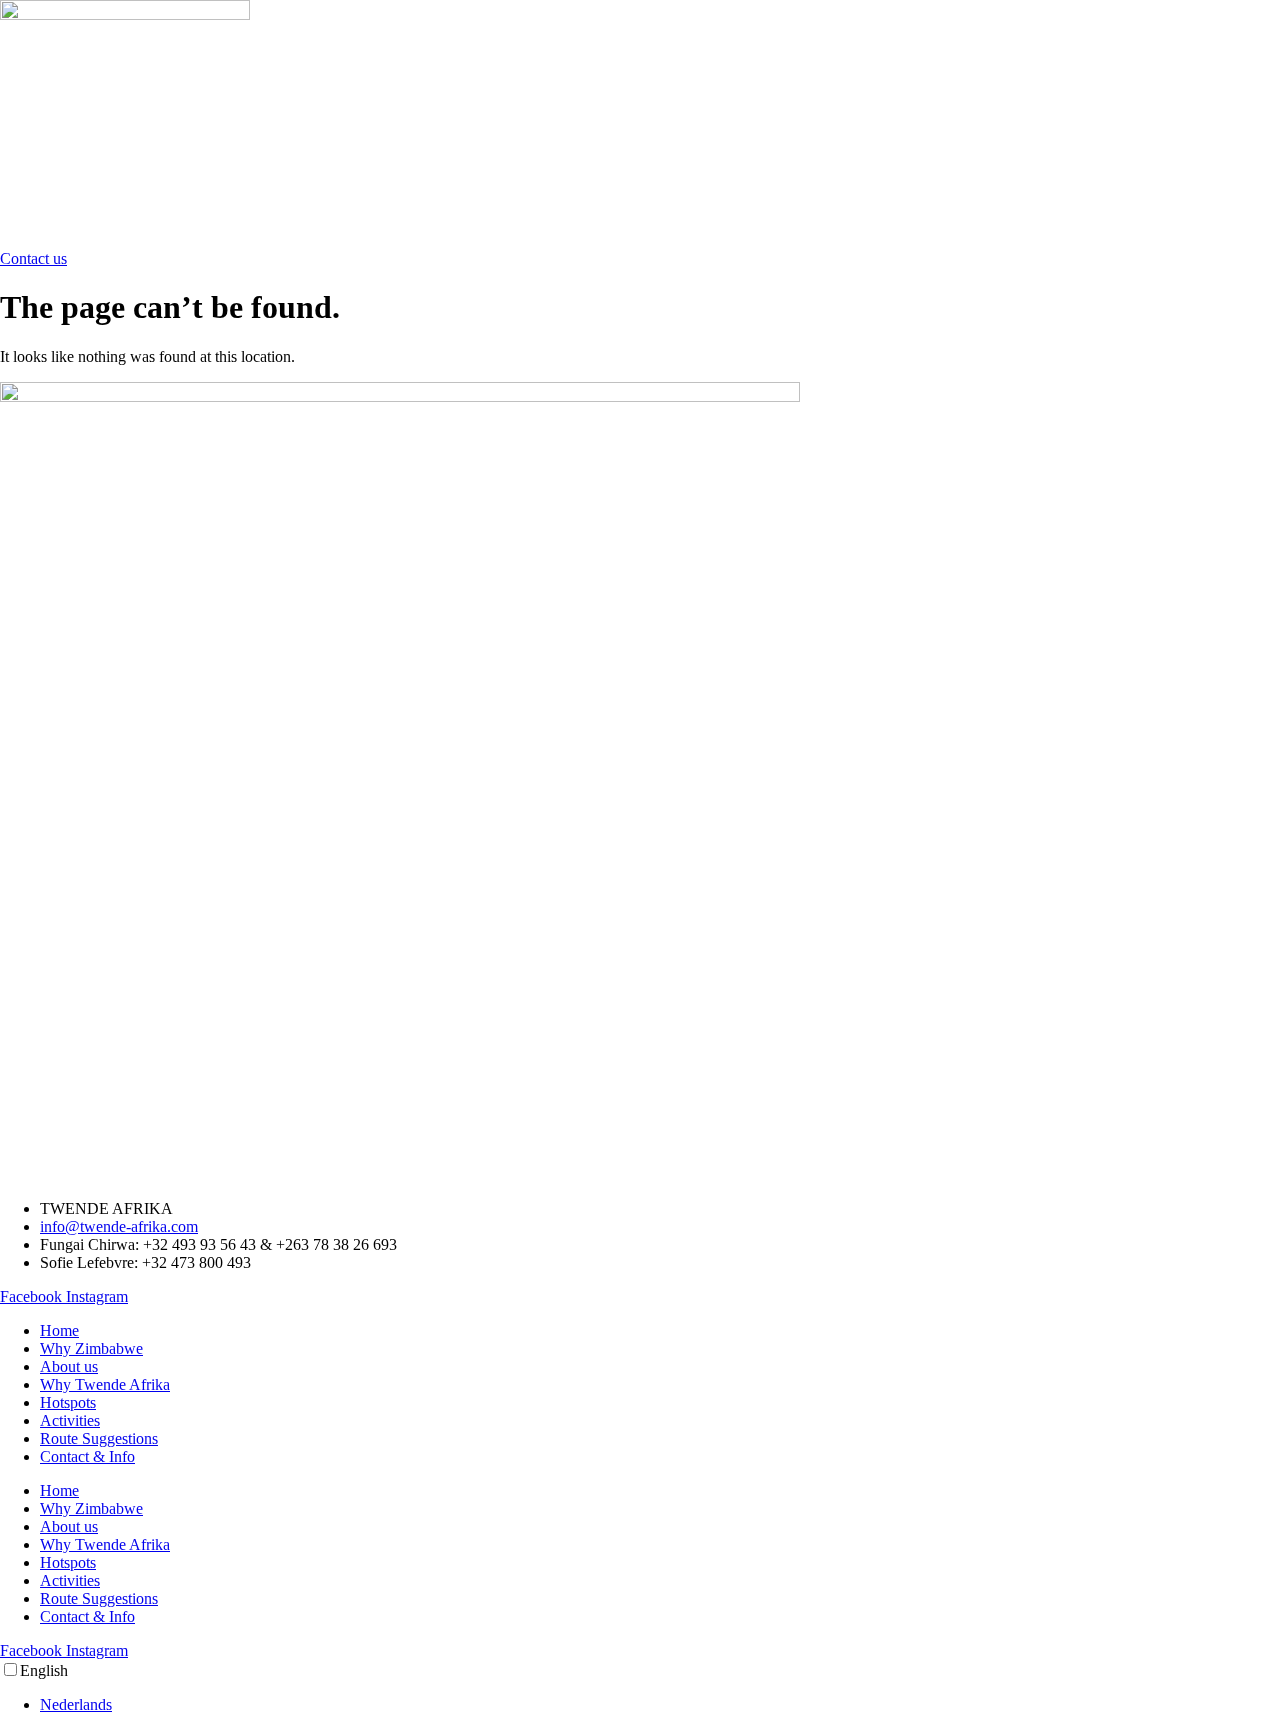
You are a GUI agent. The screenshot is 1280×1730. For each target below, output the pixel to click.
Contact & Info (87, 1456)
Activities (70, 1420)
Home (59, 1330)
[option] (660, 1705)
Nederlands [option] (76, 1704)
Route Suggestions (99, 1438)
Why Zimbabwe (91, 1348)
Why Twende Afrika (105, 1384)
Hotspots (68, 1402)
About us (69, 1366)
